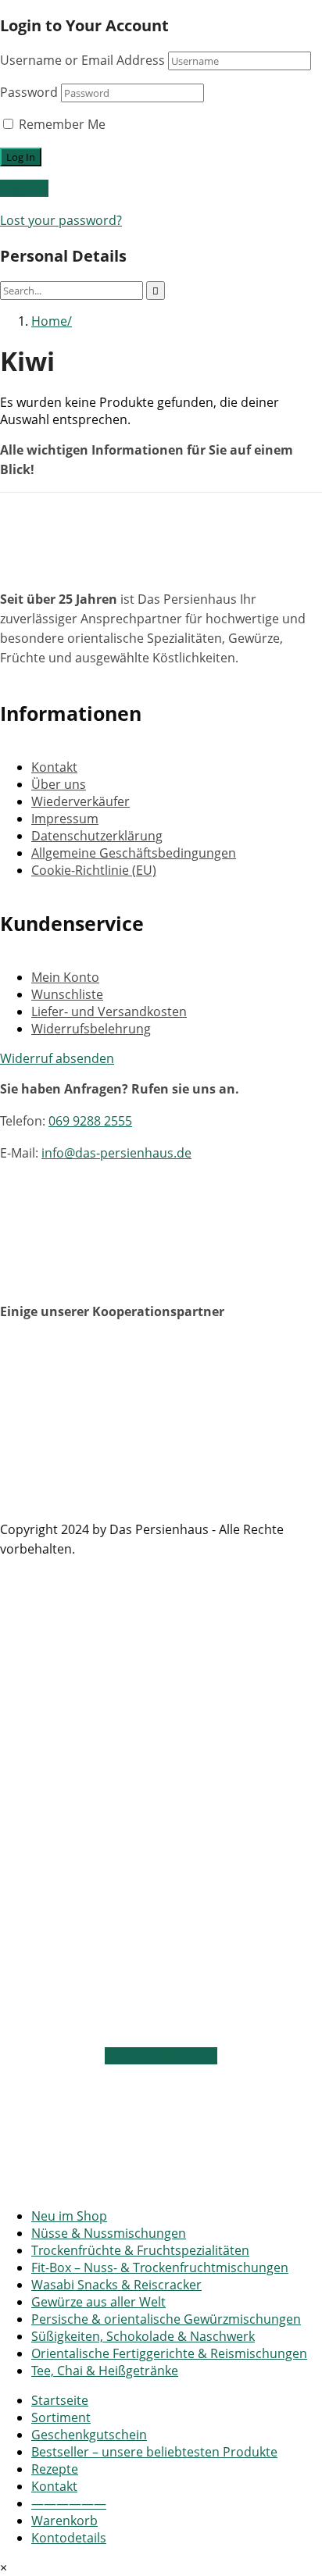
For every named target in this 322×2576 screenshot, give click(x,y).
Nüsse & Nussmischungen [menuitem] (109, 2233)
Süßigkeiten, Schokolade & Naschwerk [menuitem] (143, 2336)
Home (49, 321)
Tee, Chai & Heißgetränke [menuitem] (105, 2371)
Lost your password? (61, 220)
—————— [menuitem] (69, 2503)
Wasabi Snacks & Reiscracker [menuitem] (116, 2285)
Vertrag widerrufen (161, 2056)
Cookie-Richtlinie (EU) (94, 870)
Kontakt (54, 767)
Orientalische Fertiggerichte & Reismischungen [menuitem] (169, 2353)
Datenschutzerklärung (97, 836)
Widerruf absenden (57, 1058)
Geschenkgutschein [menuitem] (89, 2435)
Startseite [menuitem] (60, 2400)
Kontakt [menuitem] (54, 2486)
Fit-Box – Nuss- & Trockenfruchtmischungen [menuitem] (160, 2267)
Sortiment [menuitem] (61, 2417)
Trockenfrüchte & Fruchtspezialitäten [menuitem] (140, 2250)
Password (29, 92)
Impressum (65, 819)
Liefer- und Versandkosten (109, 1011)
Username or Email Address (82, 60)
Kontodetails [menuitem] (69, 2538)
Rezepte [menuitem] (55, 2469)
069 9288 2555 (90, 1121)
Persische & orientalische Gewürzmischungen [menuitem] (166, 2319)
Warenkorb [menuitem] (64, 2521)
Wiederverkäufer (80, 801)
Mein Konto (65, 977)
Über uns (59, 784)
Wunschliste (67, 994)
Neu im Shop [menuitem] (69, 2216)
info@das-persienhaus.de (116, 1153)
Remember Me (61, 124)
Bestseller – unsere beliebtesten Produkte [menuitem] (154, 2452)
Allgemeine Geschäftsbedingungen (134, 853)
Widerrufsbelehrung (91, 1029)
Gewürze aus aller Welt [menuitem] (98, 2302)
